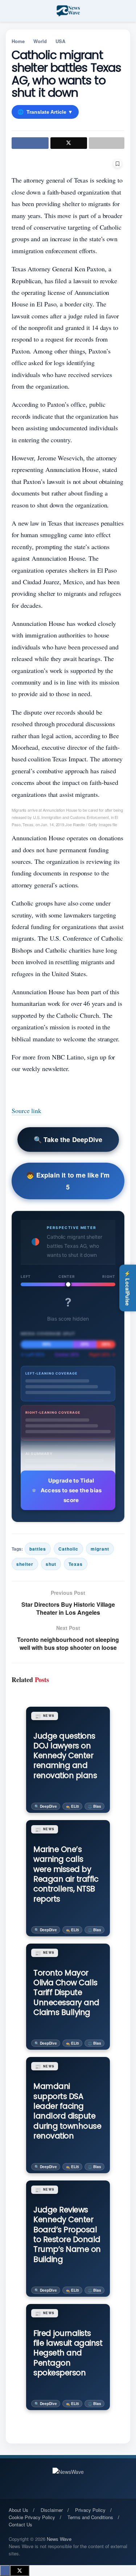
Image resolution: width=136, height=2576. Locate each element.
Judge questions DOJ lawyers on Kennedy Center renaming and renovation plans (65, 1756)
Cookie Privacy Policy (32, 2517)
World (40, 41)
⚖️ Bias (94, 1806)
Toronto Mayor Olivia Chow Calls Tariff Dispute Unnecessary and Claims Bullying (66, 1992)
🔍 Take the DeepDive (68, 1139)
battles (38, 1549)
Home (18, 41)
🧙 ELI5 (72, 1806)
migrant (100, 1549)
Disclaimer (52, 2510)
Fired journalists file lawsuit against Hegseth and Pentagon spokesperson (68, 2353)
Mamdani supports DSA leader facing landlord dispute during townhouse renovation (67, 2111)
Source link (26, 1111)
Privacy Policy (90, 2510)
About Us (18, 2510)
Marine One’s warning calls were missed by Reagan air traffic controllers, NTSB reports (66, 1874)
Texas (76, 1564)
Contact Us (20, 2524)
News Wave (59, 2539)
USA (60, 41)
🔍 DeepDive (46, 1806)
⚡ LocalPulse (128, 1288)
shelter (25, 1564)
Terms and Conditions (90, 2517)
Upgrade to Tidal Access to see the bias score (71, 1490)
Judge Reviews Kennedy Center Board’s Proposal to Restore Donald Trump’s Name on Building (67, 2234)
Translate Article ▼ (45, 112)
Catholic (68, 1549)
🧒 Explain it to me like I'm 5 (68, 1181)
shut (51, 1564)
